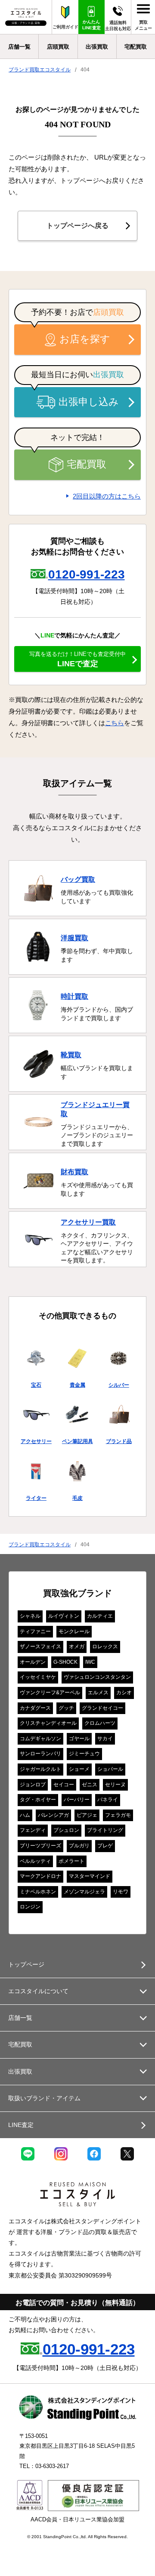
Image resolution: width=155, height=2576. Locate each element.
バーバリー (77, 1800)
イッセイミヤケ (38, 1677)
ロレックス (105, 1647)
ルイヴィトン (64, 1616)
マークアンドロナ (40, 1876)
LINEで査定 (77, 659)
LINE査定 (21, 2125)
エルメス (98, 1693)
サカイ (105, 1739)
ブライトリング (105, 1830)
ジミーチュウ (84, 1754)
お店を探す (85, 339)
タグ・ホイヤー (38, 1800)
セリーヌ (115, 1785)
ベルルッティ (35, 1861)
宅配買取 (87, 464)
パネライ (108, 1800)
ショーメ (79, 1769)
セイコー (64, 1785)
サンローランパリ (40, 1754)
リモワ (121, 1892)
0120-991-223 (87, 574)
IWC (90, 1662)
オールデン (33, 1662)
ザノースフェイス (40, 1647)
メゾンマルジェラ (84, 1892)
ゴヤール (79, 1739)
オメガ (77, 1647)
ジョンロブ (33, 1785)
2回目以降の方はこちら (107, 496)
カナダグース (35, 1708)
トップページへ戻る (77, 226)
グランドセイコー (102, 1708)
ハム (25, 1815)
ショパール (110, 1769)
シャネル (30, 1616)
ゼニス (90, 1785)
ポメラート (71, 1861)
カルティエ (100, 1616)
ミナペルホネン (38, 1892)
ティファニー (35, 1631)
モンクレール (74, 1631)
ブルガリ (79, 1846)
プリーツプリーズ (40, 1846)
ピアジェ (87, 1815)
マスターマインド (90, 1876)
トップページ (26, 1964)
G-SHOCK (65, 1662)
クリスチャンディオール (48, 1723)
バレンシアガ (53, 1815)
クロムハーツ (100, 1723)
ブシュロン (66, 1830)
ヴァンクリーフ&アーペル (50, 1693)
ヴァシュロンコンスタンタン (97, 1677)
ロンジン (30, 1907)
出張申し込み (89, 402)
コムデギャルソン (40, 1739)
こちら (115, 723)
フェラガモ (118, 1815)
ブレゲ (105, 1846)
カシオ (124, 1693)
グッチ (66, 1708)
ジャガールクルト (40, 1769)
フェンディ (33, 1830)
